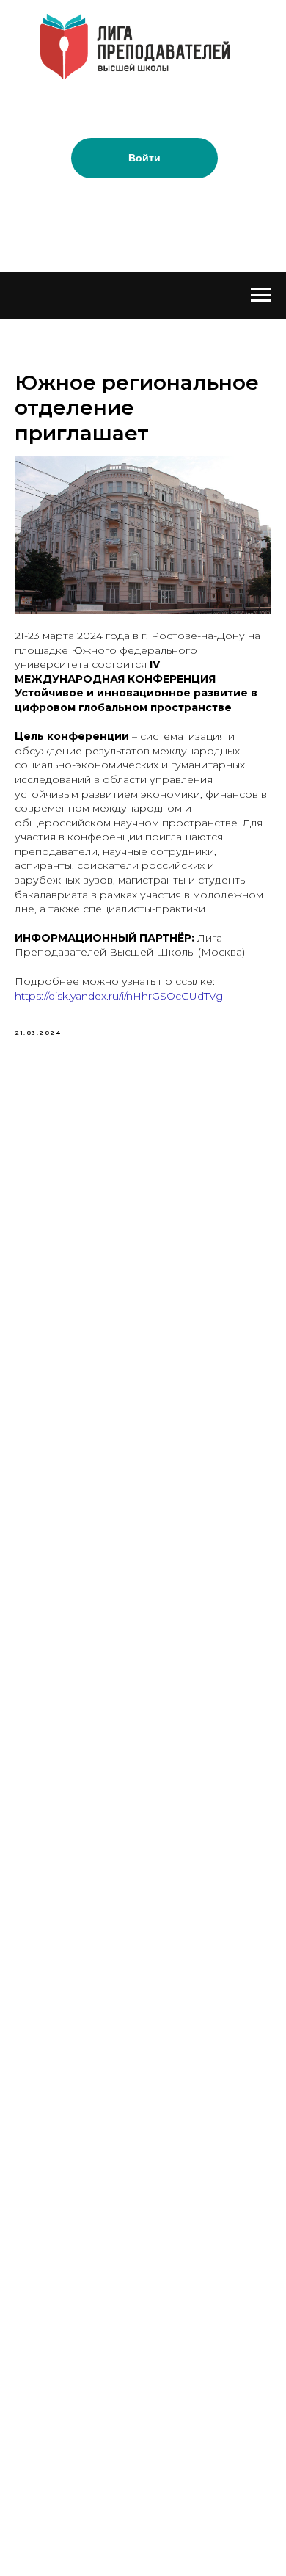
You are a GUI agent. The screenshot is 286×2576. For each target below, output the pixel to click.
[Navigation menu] (261, 295)
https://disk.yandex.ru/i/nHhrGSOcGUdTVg (119, 996)
